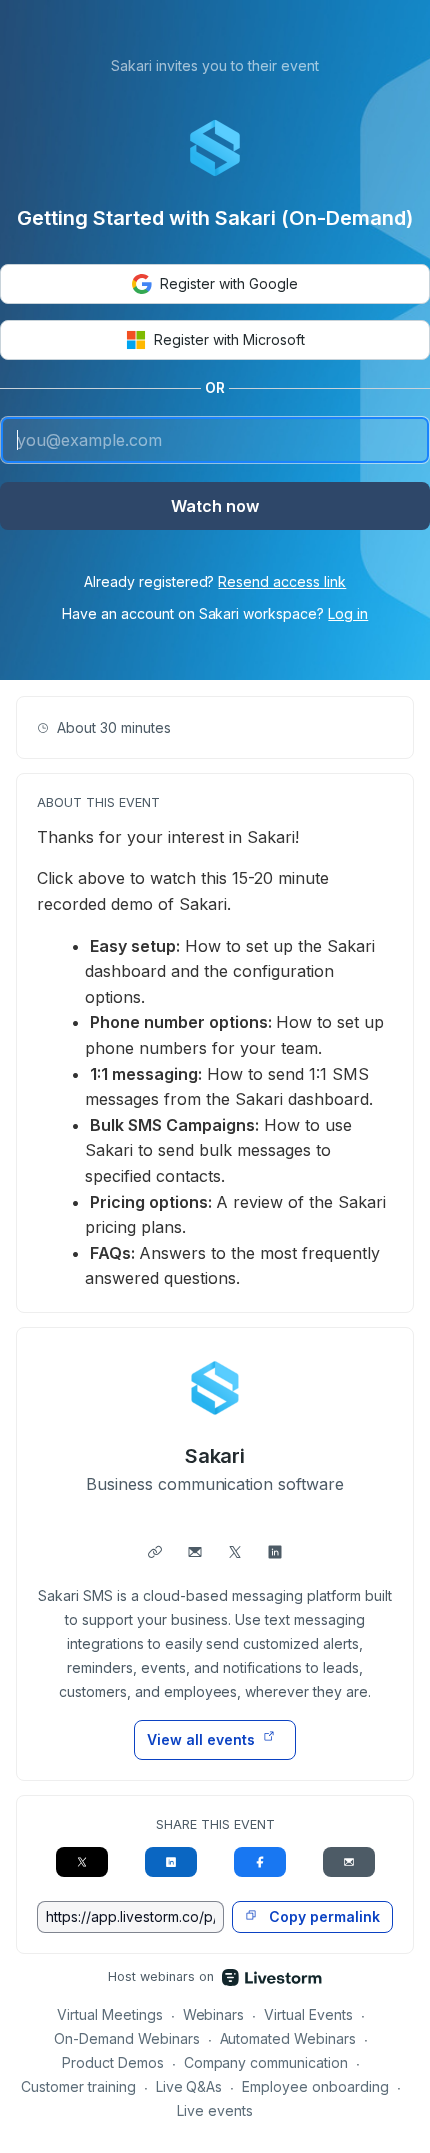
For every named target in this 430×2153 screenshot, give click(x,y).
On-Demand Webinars (127, 2038)
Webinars (214, 2014)
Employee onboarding (315, 2086)
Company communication (266, 2062)
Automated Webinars (288, 2038)
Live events (215, 2110)
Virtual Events (308, 2014)
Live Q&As (189, 2086)
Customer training (78, 2086)
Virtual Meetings (110, 2014)
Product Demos (113, 2062)
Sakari (215, 1456)
